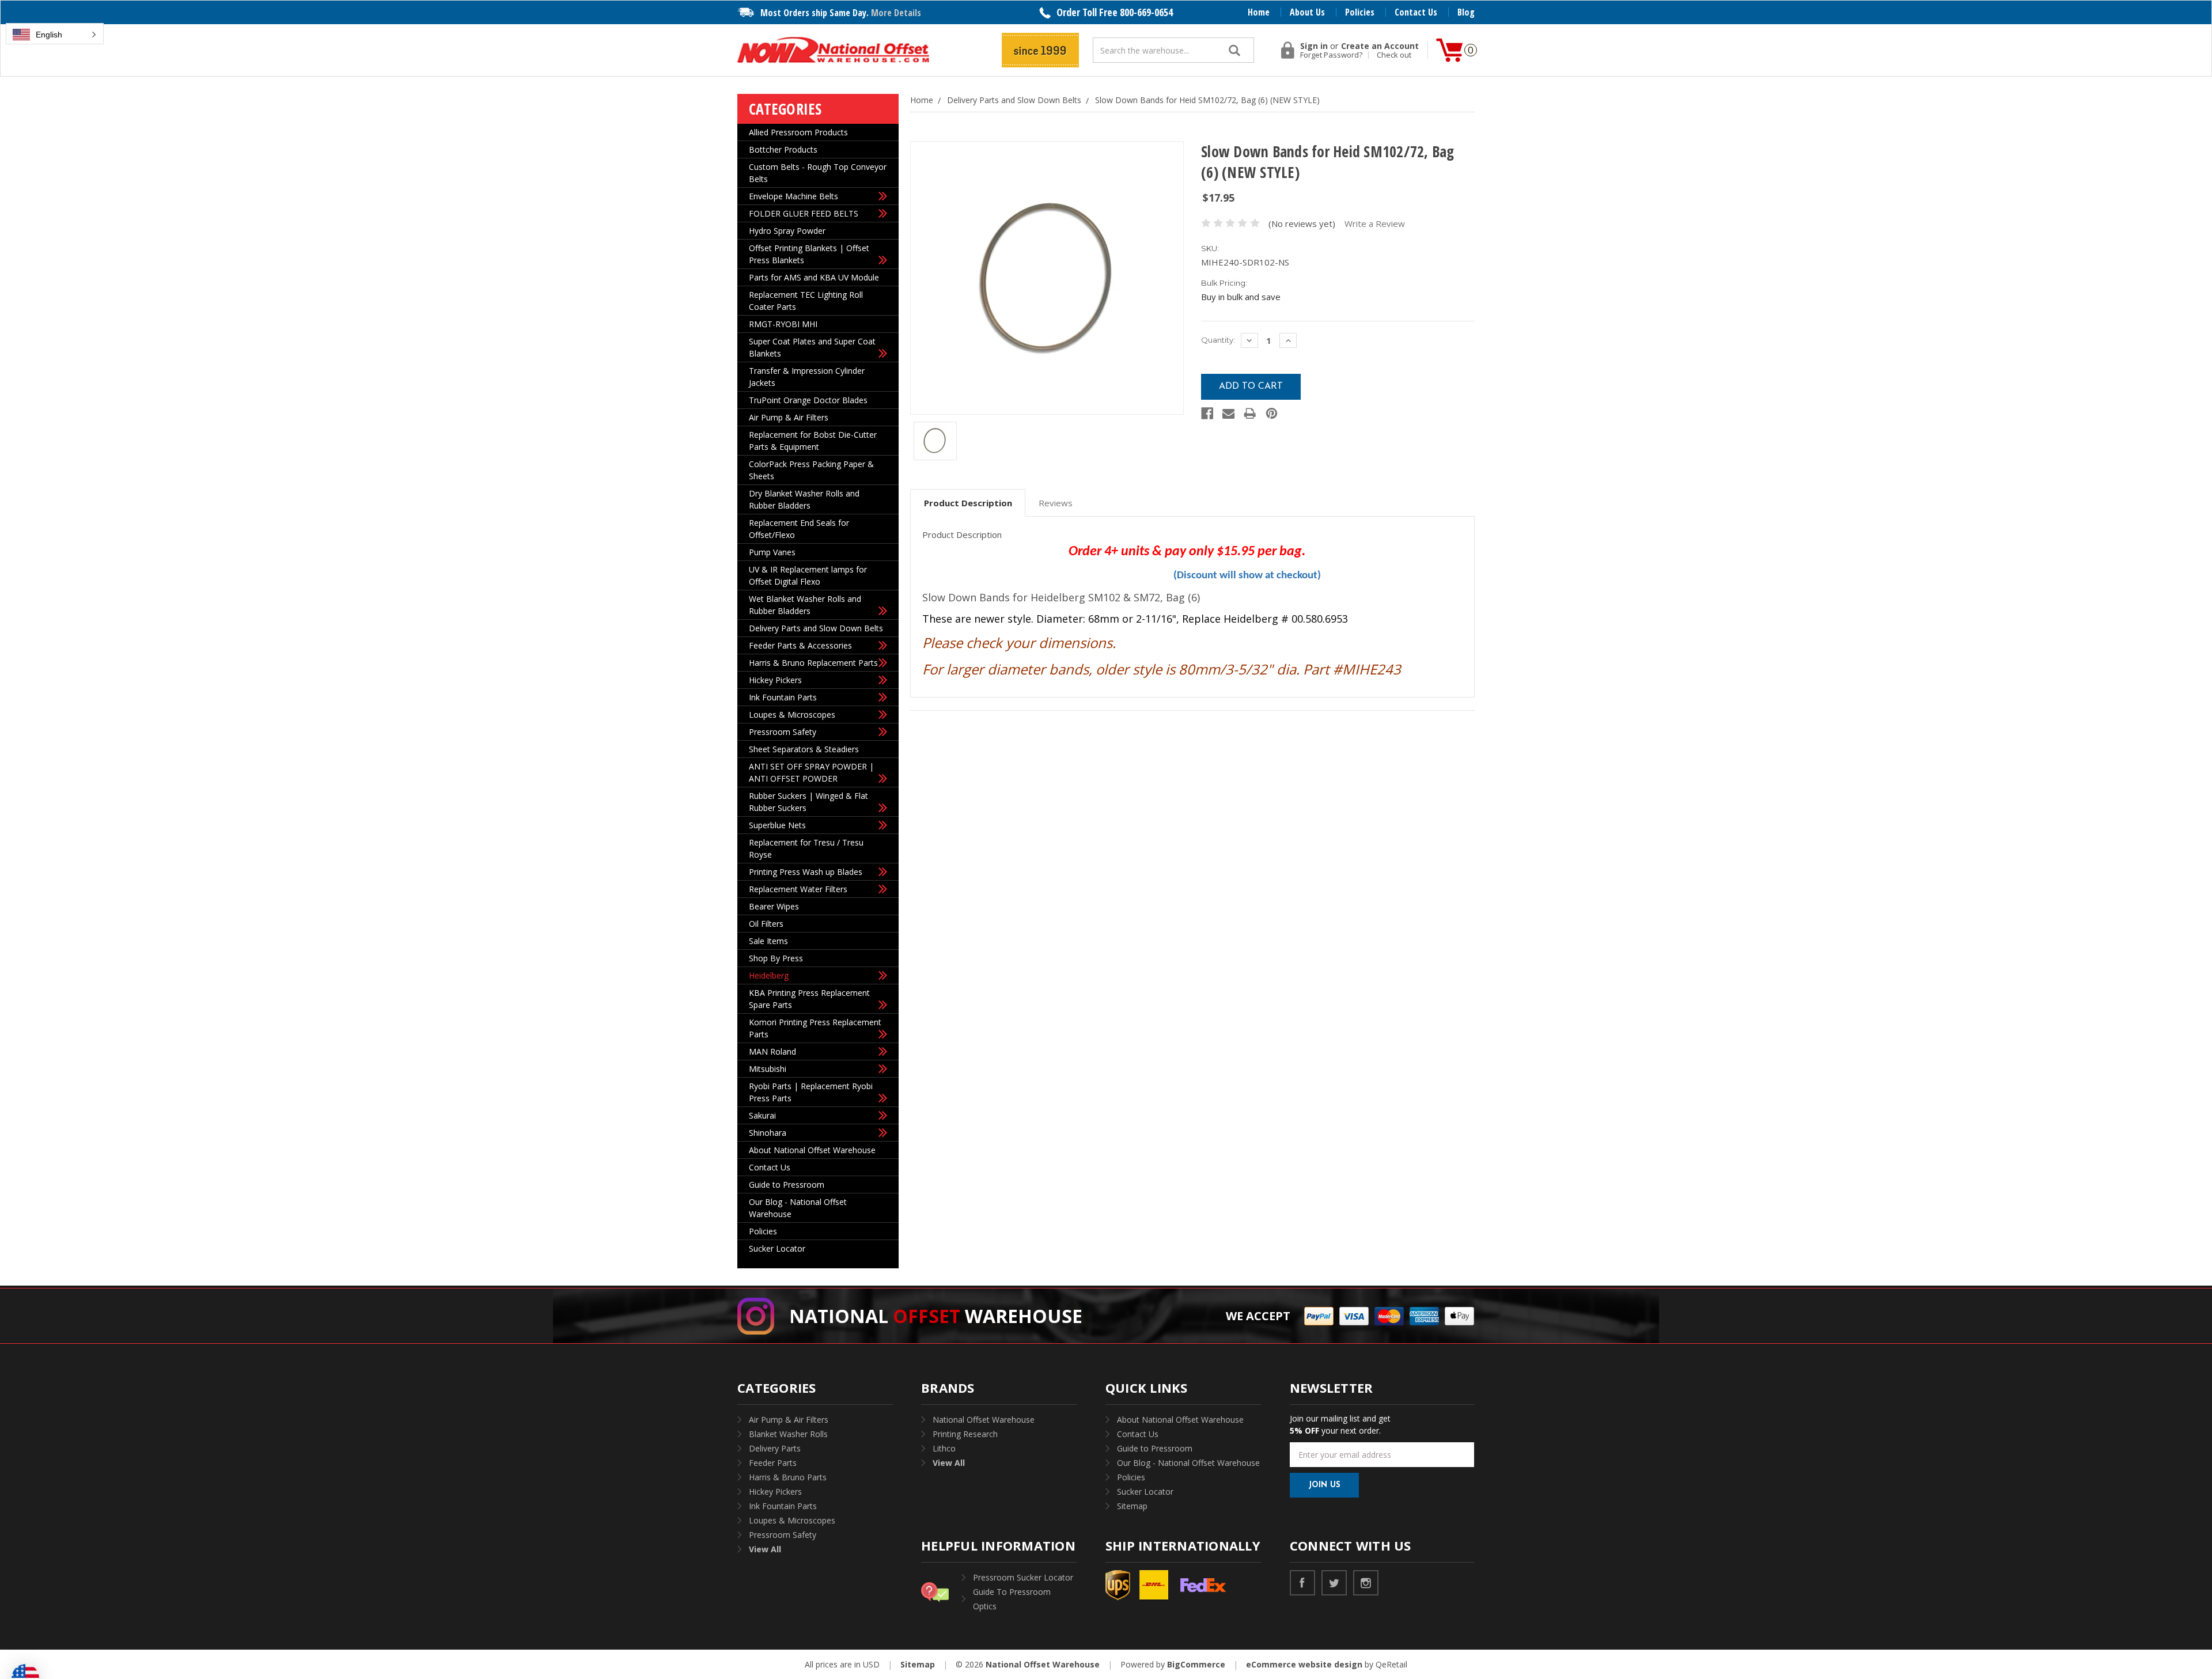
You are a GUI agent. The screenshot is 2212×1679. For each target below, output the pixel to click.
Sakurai (762, 1115)
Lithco (944, 1448)
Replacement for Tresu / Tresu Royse (806, 848)
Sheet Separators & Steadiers (804, 749)
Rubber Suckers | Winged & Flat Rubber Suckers (808, 802)
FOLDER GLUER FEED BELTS (804, 213)
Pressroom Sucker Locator (1023, 1577)
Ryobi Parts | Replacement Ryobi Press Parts (811, 1092)
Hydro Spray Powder (787, 231)
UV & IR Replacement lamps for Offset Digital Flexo (808, 575)
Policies (1360, 12)
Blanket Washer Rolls (788, 1434)
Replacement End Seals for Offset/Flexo (799, 529)
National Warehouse (936, 1316)
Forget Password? (1331, 55)
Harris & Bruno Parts (788, 1477)
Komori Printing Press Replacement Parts (815, 1028)
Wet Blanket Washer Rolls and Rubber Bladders (805, 605)
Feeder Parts (773, 1463)
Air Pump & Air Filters (789, 417)
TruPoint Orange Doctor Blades (808, 400)
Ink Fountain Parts (783, 697)
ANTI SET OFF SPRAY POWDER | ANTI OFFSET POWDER (811, 772)
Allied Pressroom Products (798, 132)
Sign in (1314, 46)
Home (1259, 12)
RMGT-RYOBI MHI (783, 324)
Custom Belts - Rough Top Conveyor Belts (818, 173)
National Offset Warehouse (984, 1420)
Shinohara (768, 1133)
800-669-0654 (1146, 12)
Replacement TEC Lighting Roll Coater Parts (806, 301)
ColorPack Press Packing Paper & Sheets (811, 470)
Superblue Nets (777, 825)
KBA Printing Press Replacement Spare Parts (809, 999)
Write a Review (1375, 223)
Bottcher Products (783, 149)
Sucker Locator (777, 1248)
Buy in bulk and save (1241, 297)
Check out (1394, 55)
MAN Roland (772, 1051)
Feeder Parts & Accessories (800, 645)
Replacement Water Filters (798, 889)
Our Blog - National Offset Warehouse (798, 1208)
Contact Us (1416, 12)
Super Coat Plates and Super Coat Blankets (812, 347)
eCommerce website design (1304, 1664)
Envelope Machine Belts (793, 196)
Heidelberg (769, 975)
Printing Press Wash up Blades (806, 872)
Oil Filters (766, 924)
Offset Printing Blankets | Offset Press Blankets (809, 254)
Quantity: (1218, 340)
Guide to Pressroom (787, 1185)
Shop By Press (776, 958)
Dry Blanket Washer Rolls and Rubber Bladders (804, 499)
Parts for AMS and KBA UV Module (814, 277)
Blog (1466, 12)
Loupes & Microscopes (792, 715)
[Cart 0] (1449, 50)
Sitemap (1132, 1506)
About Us (1307, 12)
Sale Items (768, 941)
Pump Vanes (772, 552)
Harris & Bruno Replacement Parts (813, 663)
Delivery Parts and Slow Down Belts (816, 628)
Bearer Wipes (774, 906)
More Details (896, 13)
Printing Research (965, 1434)
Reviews (1056, 503)
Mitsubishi (768, 1069)
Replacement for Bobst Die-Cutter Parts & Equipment (813, 441)
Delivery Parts (775, 1448)
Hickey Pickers (775, 680)
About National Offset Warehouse (812, 1150)
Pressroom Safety (783, 732)
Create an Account (1380, 46)
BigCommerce (1196, 1664)
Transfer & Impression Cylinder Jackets (807, 377)
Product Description (968, 503)
